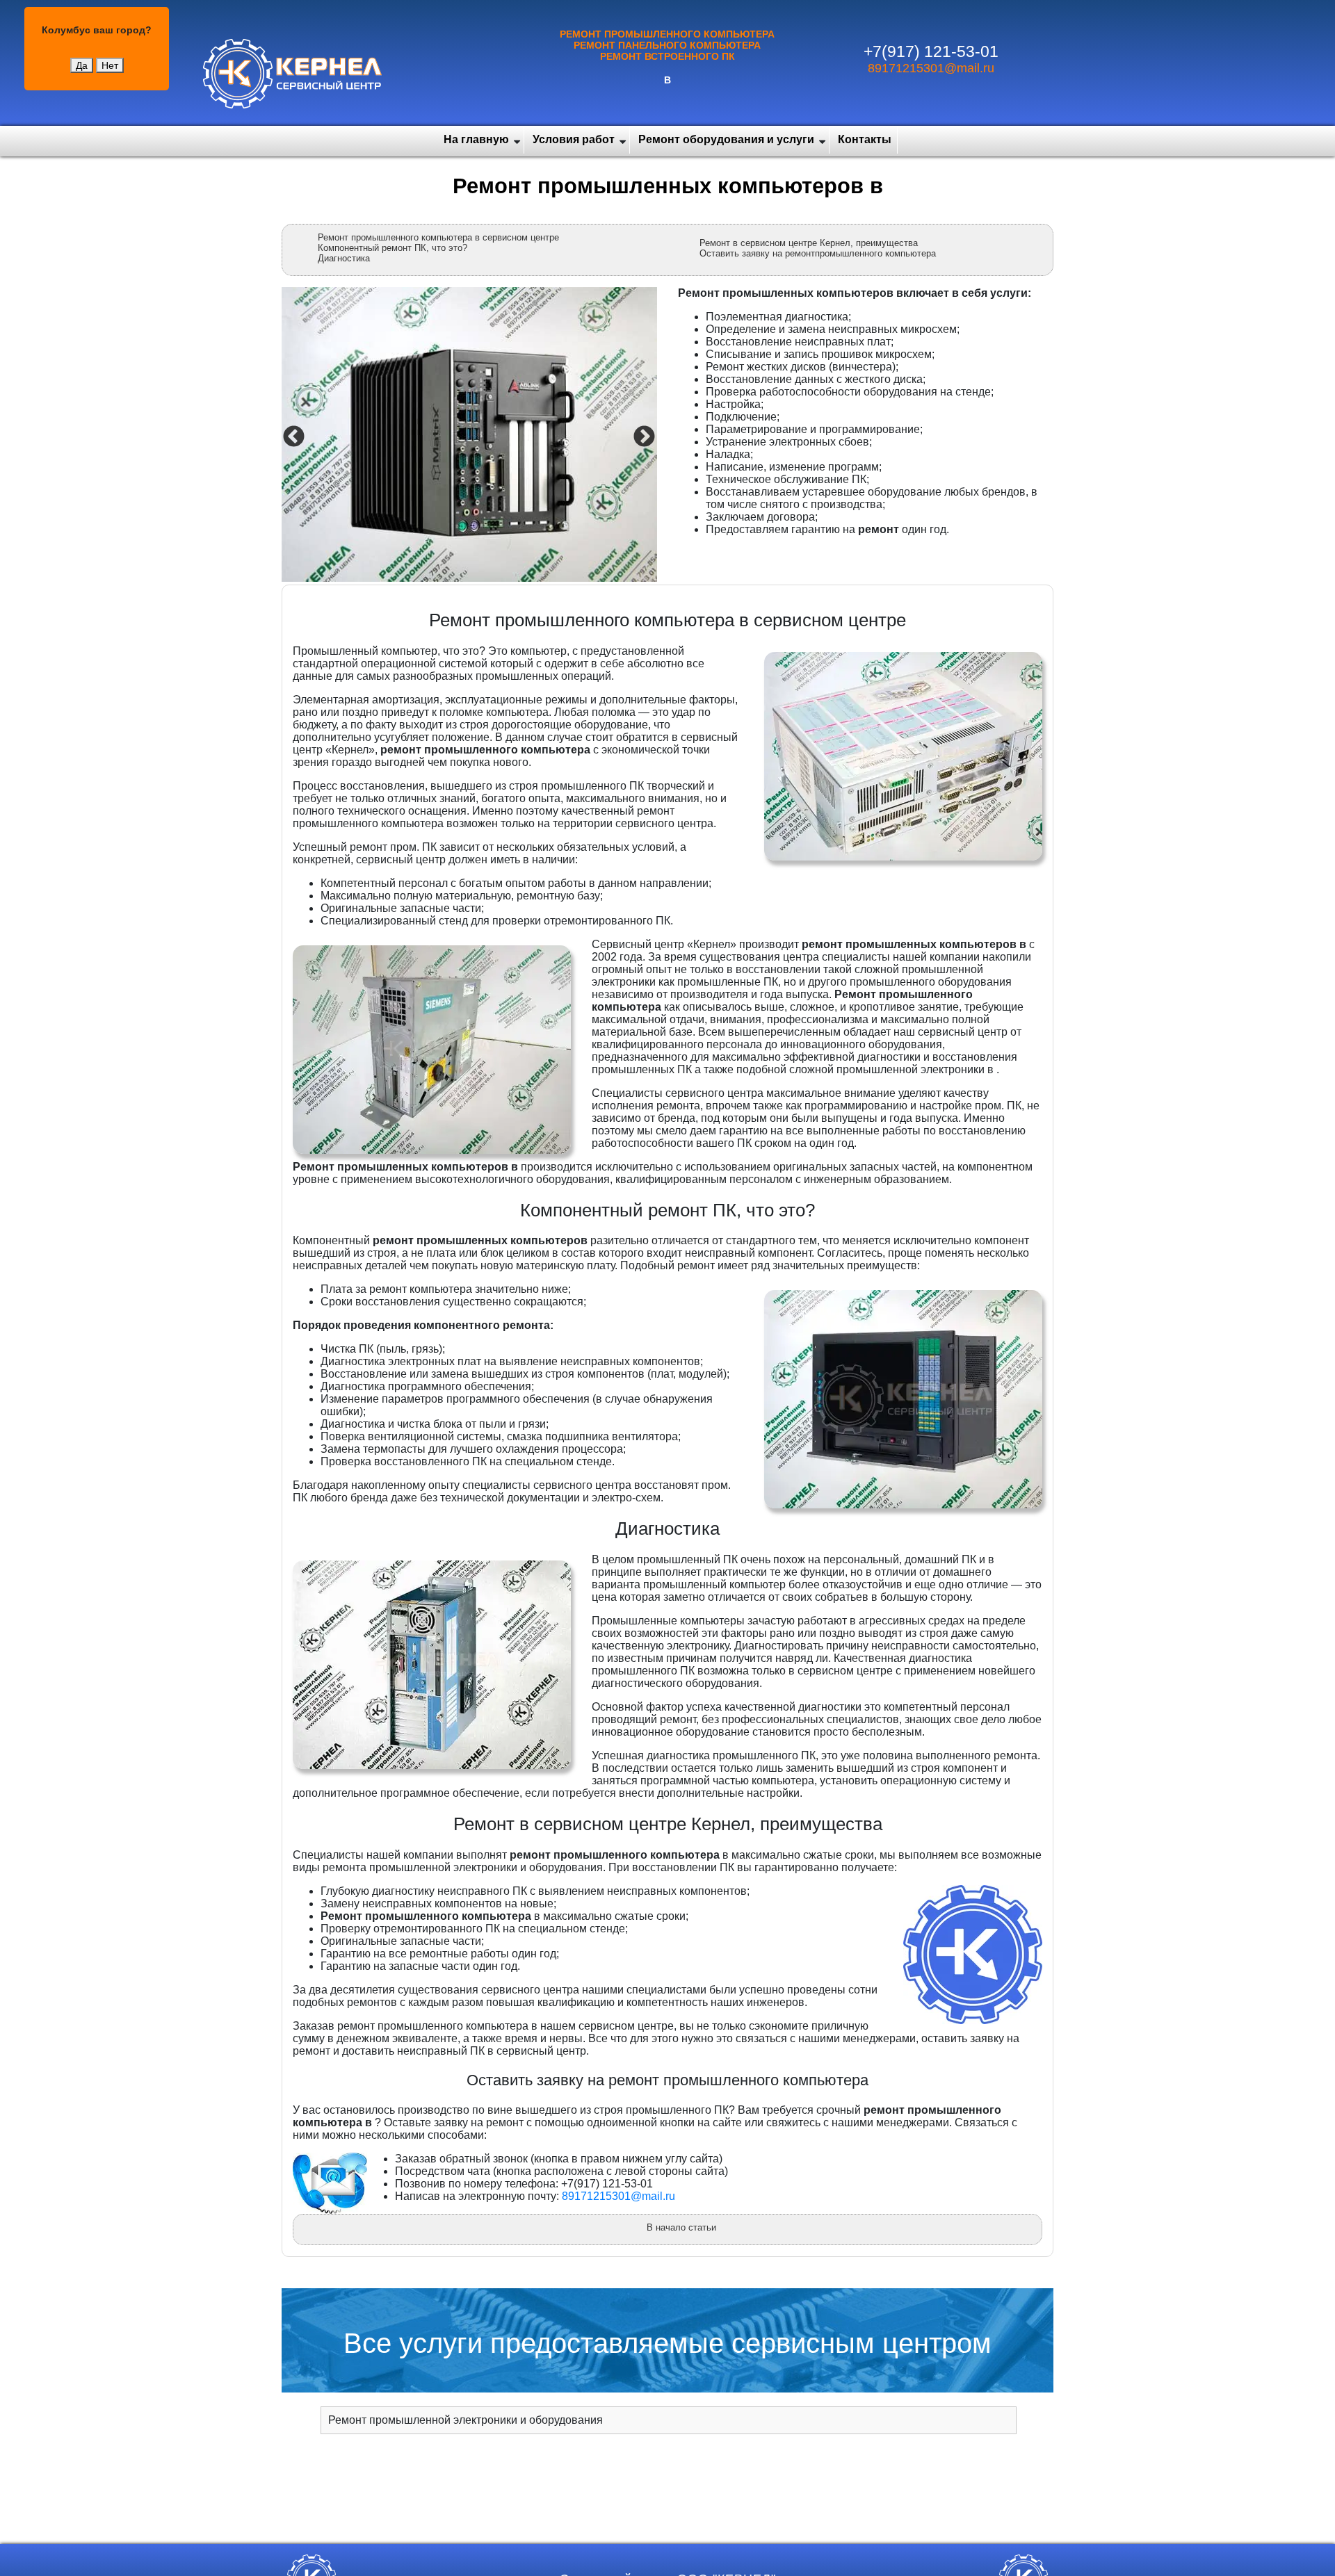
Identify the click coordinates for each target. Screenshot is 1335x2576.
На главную (476, 139)
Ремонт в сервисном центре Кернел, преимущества (809, 243)
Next (642, 436)
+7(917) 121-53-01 (931, 51)
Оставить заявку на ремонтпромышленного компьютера (818, 253)
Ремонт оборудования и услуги (726, 139)
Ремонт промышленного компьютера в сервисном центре (438, 237)
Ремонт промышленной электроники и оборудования (466, 2420)
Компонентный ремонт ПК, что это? (393, 248)
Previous (292, 436)
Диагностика (344, 258)
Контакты (865, 139)
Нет (110, 65)
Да (82, 65)
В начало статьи (681, 2227)
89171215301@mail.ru (931, 68)
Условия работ (574, 139)
